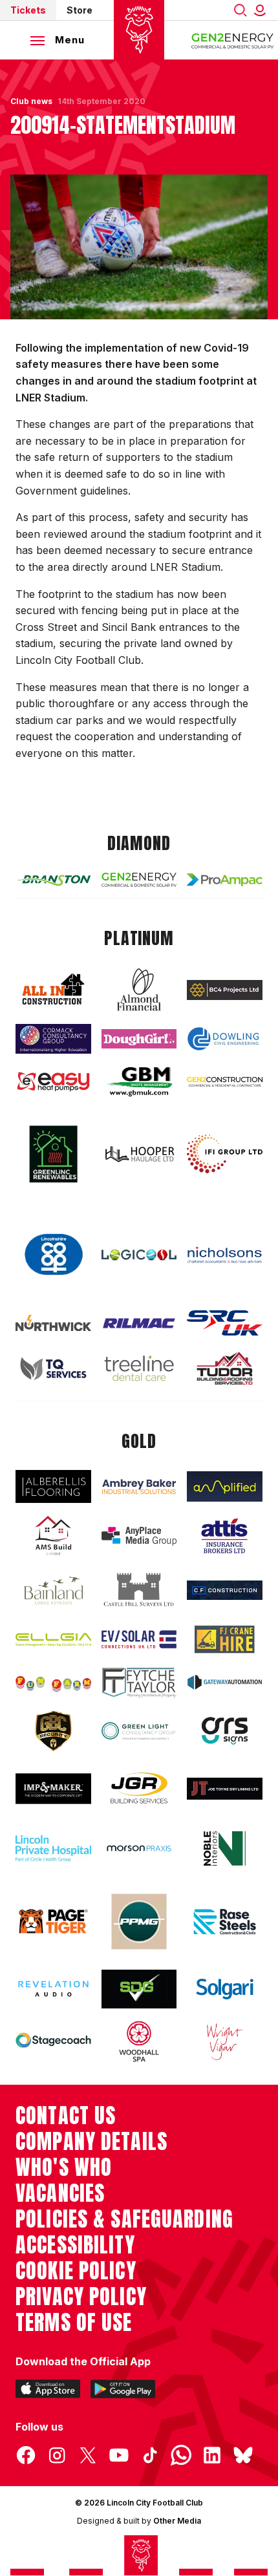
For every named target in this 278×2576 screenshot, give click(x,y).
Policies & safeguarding (124, 2219)
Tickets (28, 10)
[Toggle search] (241, 10)
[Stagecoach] (53, 2041)
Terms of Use (74, 2323)
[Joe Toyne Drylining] (225, 1789)
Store (80, 10)
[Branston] (53, 880)
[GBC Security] (53, 1731)
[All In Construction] (53, 990)
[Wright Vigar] (225, 2041)
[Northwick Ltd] (53, 1323)
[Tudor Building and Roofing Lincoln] (225, 1368)
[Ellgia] (53, 1640)
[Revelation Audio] (53, 1989)
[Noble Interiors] (225, 1848)
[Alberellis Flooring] (53, 1486)
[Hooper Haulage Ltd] (139, 1154)
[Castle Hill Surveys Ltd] (139, 1590)
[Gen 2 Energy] (139, 880)
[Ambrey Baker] (139, 1486)
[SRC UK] (225, 1323)
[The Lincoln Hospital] (53, 1848)
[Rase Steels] (225, 1921)
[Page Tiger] (53, 1921)
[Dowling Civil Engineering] (225, 1038)
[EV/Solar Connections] (139, 1639)
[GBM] (139, 1082)
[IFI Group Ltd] (225, 1154)
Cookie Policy (76, 2271)
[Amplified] (225, 1487)
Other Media (177, 2521)
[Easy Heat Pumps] (53, 1082)
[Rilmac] (139, 1323)
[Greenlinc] (53, 1154)
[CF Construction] (225, 1590)
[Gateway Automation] (225, 1682)
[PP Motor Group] (139, 1921)
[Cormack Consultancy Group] (53, 1039)
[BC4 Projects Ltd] (225, 990)
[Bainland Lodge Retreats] (53, 1591)
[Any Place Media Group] (139, 1536)
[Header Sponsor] (233, 40)
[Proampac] (225, 880)
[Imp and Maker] (53, 1789)
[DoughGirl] (139, 1039)
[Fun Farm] (53, 1682)
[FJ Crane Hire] (225, 1639)
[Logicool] (139, 1255)
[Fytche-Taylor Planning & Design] (139, 1683)
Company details (91, 2142)
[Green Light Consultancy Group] (139, 1731)
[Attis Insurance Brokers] (225, 1536)
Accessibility (75, 2245)
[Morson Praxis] (139, 1849)
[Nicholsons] (225, 1255)
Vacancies (60, 2193)
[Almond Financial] (139, 990)
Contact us (66, 2116)
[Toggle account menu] (262, 10)
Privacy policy (81, 2297)
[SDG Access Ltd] (139, 1989)
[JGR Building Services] (139, 1789)
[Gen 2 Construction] (225, 1082)
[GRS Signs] (225, 1730)
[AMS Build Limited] (53, 1536)
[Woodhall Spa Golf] (139, 2041)
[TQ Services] (53, 1368)
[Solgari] (225, 1989)
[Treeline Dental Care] (139, 1368)
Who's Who (64, 2167)
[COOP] (53, 1255)
